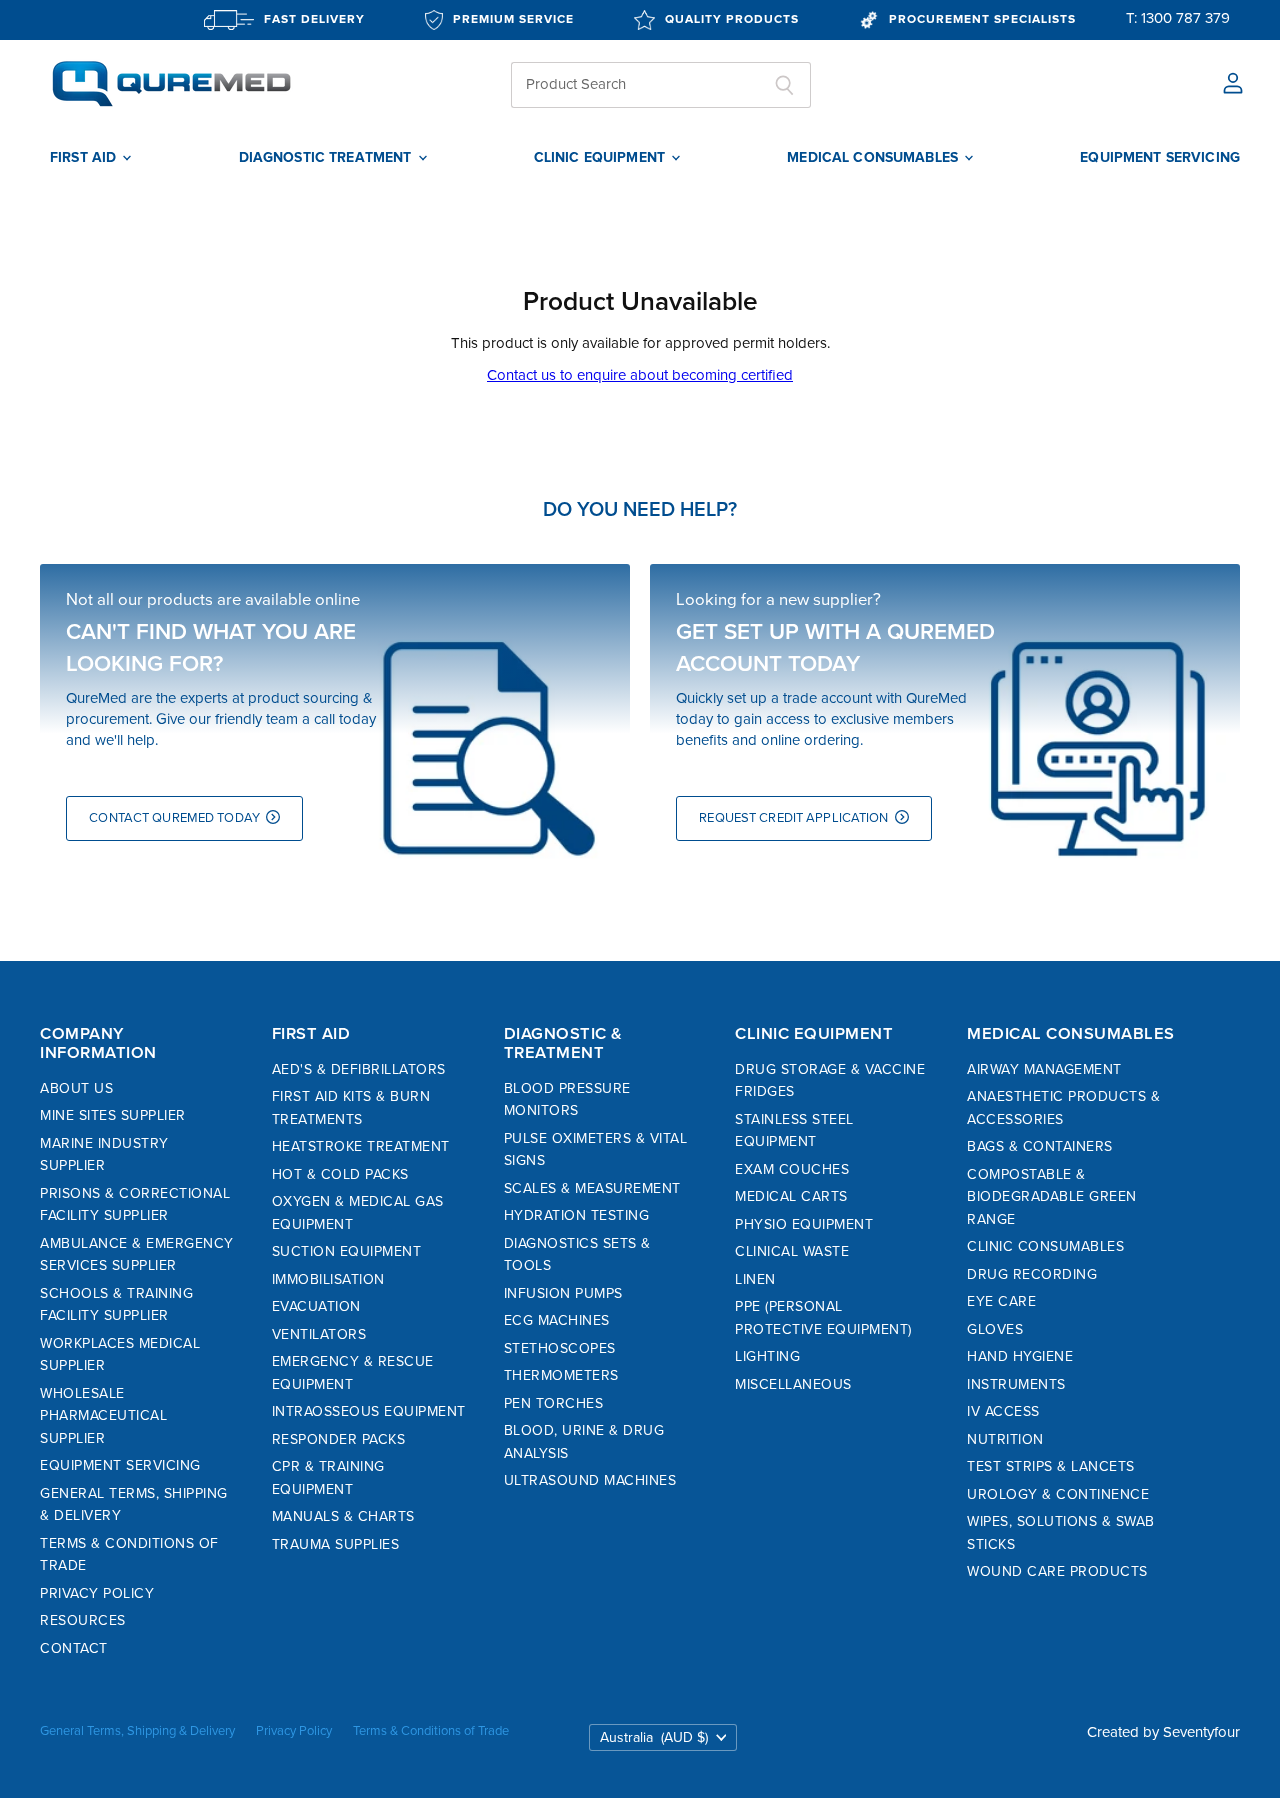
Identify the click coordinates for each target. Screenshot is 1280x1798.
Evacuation (316, 1306)
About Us (76, 1088)
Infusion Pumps (563, 1293)
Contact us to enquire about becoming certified (640, 375)
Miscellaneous (793, 1384)
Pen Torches (554, 1403)
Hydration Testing (577, 1215)
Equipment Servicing (120, 1465)
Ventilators (319, 1334)
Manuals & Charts (343, 1516)
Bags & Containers (1040, 1146)
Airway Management (1044, 1069)
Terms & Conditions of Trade (431, 1731)
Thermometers (561, 1375)
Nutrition (1005, 1439)
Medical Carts (791, 1196)
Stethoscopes (560, 1348)
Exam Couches (792, 1169)
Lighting (767, 1356)
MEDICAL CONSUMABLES (874, 158)
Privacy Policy (97, 1593)
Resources (83, 1620)
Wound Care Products (1057, 1571)
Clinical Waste (792, 1251)
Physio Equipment (804, 1224)
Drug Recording (1032, 1274)
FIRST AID (85, 158)
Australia (654, 1737)
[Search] (784, 85)
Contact (74, 1648)
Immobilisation (328, 1279)
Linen (755, 1279)
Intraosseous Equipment (369, 1411)
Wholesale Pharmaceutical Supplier (103, 1416)
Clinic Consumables (1045, 1246)
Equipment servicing (1160, 158)
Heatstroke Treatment (361, 1146)
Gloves (995, 1329)
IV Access (1003, 1411)
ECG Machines (557, 1320)
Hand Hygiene (1020, 1356)
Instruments (1016, 1384)
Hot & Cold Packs (340, 1174)
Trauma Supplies (336, 1544)
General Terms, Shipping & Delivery (137, 1731)
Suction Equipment (347, 1251)
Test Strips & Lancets (1051, 1466)
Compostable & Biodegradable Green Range (1052, 1197)
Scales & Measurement (592, 1188)
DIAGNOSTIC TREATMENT (327, 158)
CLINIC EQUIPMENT (601, 158)
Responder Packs (339, 1439)
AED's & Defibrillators (359, 1069)
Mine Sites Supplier (113, 1115)
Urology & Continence (1058, 1494)
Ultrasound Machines (590, 1480)
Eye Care (1001, 1301)
